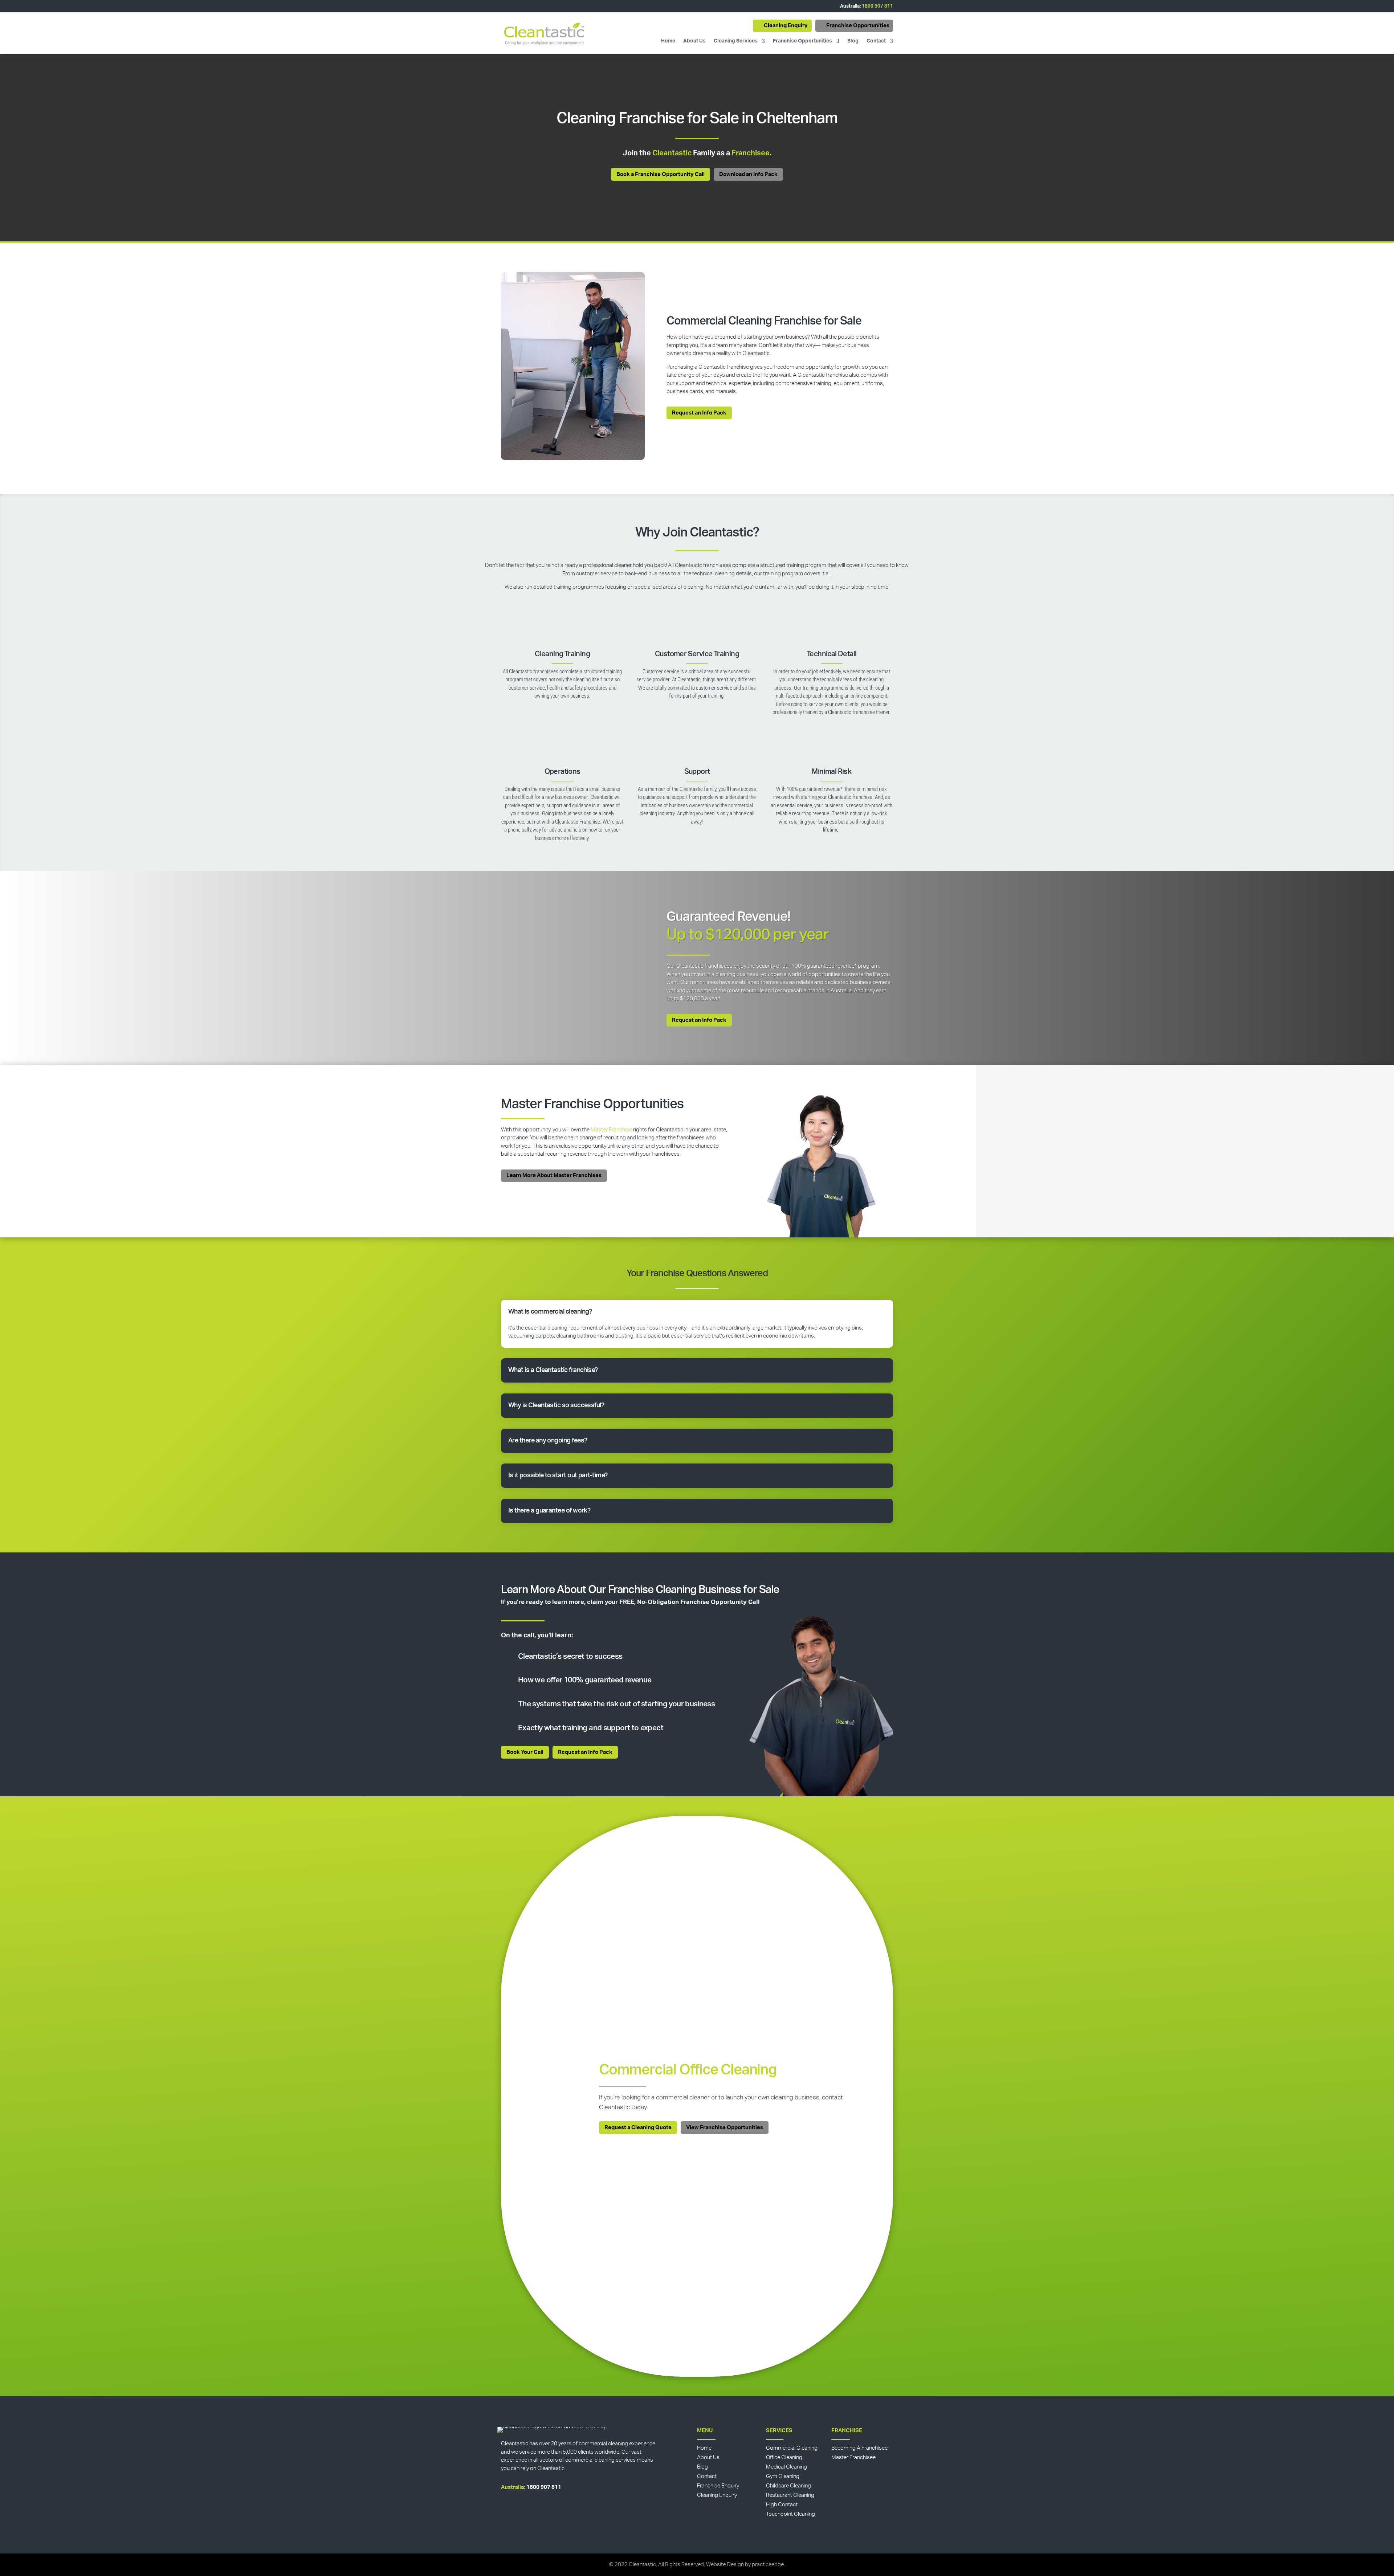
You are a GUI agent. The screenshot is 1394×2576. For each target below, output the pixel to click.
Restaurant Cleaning (790, 2495)
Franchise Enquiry (718, 2486)
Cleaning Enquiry (786, 26)
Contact (876, 41)
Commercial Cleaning (792, 2448)
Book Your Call (525, 1752)
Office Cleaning (784, 2457)
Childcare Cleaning (788, 2486)
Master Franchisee (853, 2457)
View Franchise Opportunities (725, 2128)
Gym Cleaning (783, 2476)
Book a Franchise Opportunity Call (661, 174)
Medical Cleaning (786, 2467)
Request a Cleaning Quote (638, 2128)
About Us (694, 41)
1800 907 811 (877, 6)
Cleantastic (672, 153)
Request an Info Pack (699, 413)
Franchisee (751, 153)
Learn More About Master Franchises (554, 1175)
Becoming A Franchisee (859, 2448)
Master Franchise (611, 1130)
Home (668, 41)
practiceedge (768, 2565)
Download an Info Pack (748, 174)
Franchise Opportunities (858, 26)
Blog (853, 41)
